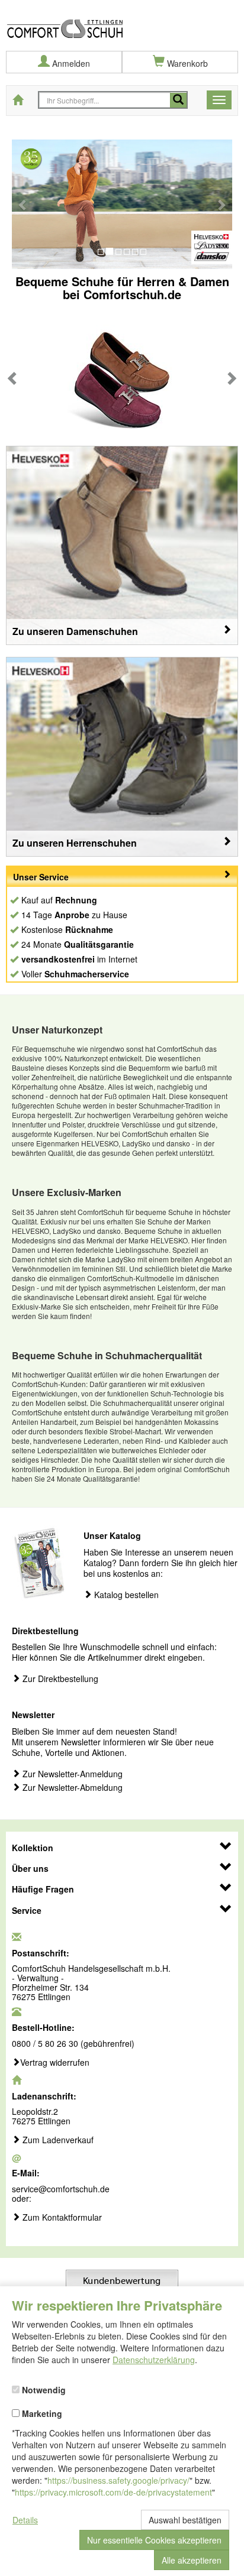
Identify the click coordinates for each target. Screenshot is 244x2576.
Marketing (41, 2413)
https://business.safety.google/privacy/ (118, 2480)
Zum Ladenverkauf (57, 2140)
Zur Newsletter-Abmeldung (71, 1788)
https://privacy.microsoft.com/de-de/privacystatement (113, 2492)
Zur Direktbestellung (59, 1679)
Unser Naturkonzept (57, 1030)
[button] (23, 204)
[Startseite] (122, 20)
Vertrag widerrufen (55, 2063)
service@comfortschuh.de (61, 2189)
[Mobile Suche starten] (178, 100)
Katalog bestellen (125, 1595)
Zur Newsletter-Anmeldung (71, 1774)
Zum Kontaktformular (61, 2218)
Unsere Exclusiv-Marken (67, 1192)
